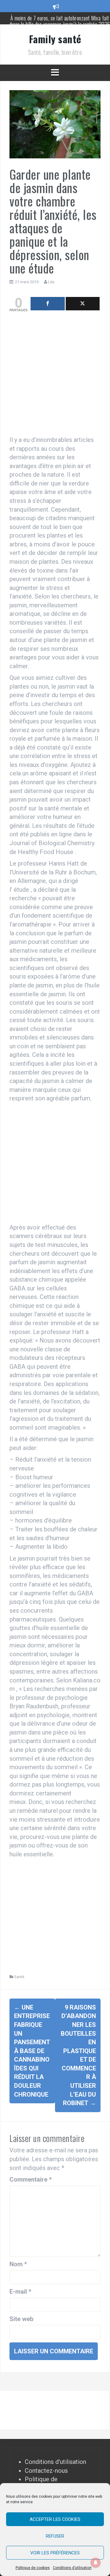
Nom (18, 2264)
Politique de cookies (33, 2568)
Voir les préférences (55, 2553)
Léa (51, 282)
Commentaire (31, 2179)
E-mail (20, 2292)
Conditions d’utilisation (72, 2568)
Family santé (55, 39)
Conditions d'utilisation (55, 2462)
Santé (19, 1977)
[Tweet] (83, 304)
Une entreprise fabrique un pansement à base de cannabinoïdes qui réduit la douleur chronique (32, 2051)
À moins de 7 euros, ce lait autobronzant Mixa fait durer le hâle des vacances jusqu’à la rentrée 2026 (60, 21)
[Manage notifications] (96, 2563)
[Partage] (48, 304)
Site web (21, 2319)
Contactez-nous (46, 2471)
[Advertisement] (55, 375)
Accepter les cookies (55, 2519)
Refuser (55, 2536)
